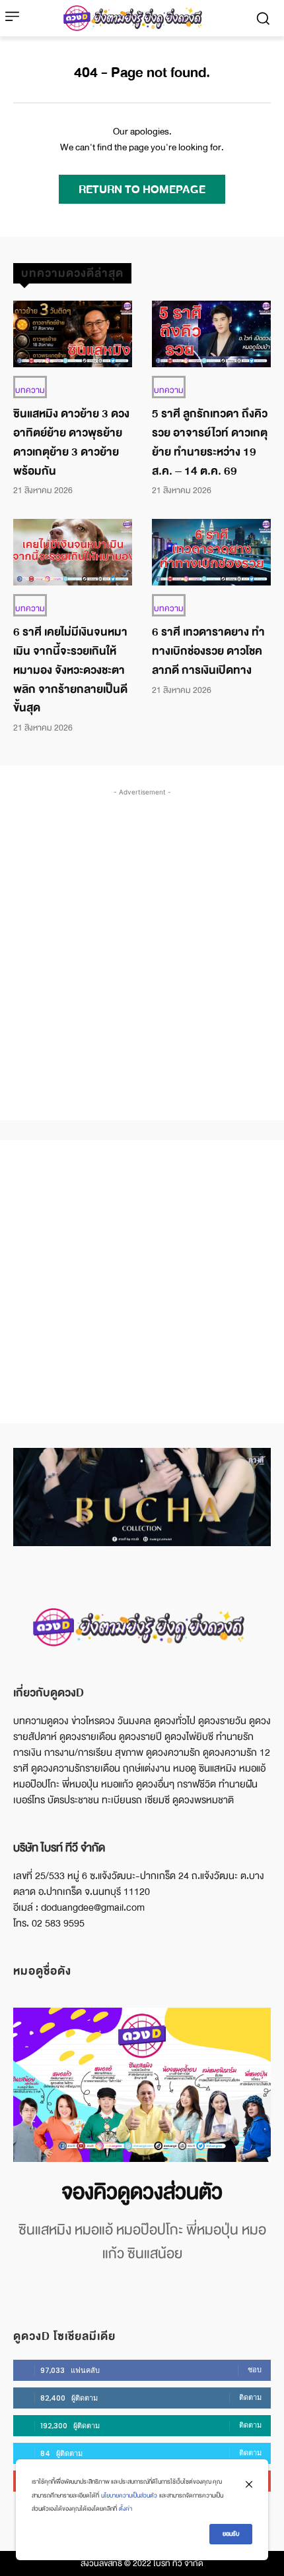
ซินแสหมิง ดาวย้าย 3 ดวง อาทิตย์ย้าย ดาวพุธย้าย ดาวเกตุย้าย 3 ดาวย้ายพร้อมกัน (71, 442)
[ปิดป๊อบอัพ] (249, 2484)
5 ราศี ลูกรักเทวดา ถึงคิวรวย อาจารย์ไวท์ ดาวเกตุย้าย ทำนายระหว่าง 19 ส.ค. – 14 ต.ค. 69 (210, 442)
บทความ (30, 390)
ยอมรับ (231, 2534)
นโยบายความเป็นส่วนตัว (129, 2496)
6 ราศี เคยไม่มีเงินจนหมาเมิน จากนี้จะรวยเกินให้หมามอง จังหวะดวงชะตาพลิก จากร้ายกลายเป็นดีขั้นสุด (70, 670)
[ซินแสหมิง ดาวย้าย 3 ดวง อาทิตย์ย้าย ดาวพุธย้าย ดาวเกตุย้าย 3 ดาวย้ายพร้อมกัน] (73, 334)
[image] (142, 2085)
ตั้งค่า (125, 2509)
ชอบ (255, 2370)
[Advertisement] (142, 941)
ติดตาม (250, 2397)
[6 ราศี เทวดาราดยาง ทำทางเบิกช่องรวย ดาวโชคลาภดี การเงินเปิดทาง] (211, 552)
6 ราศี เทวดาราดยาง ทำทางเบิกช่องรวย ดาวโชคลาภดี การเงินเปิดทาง (208, 651)
